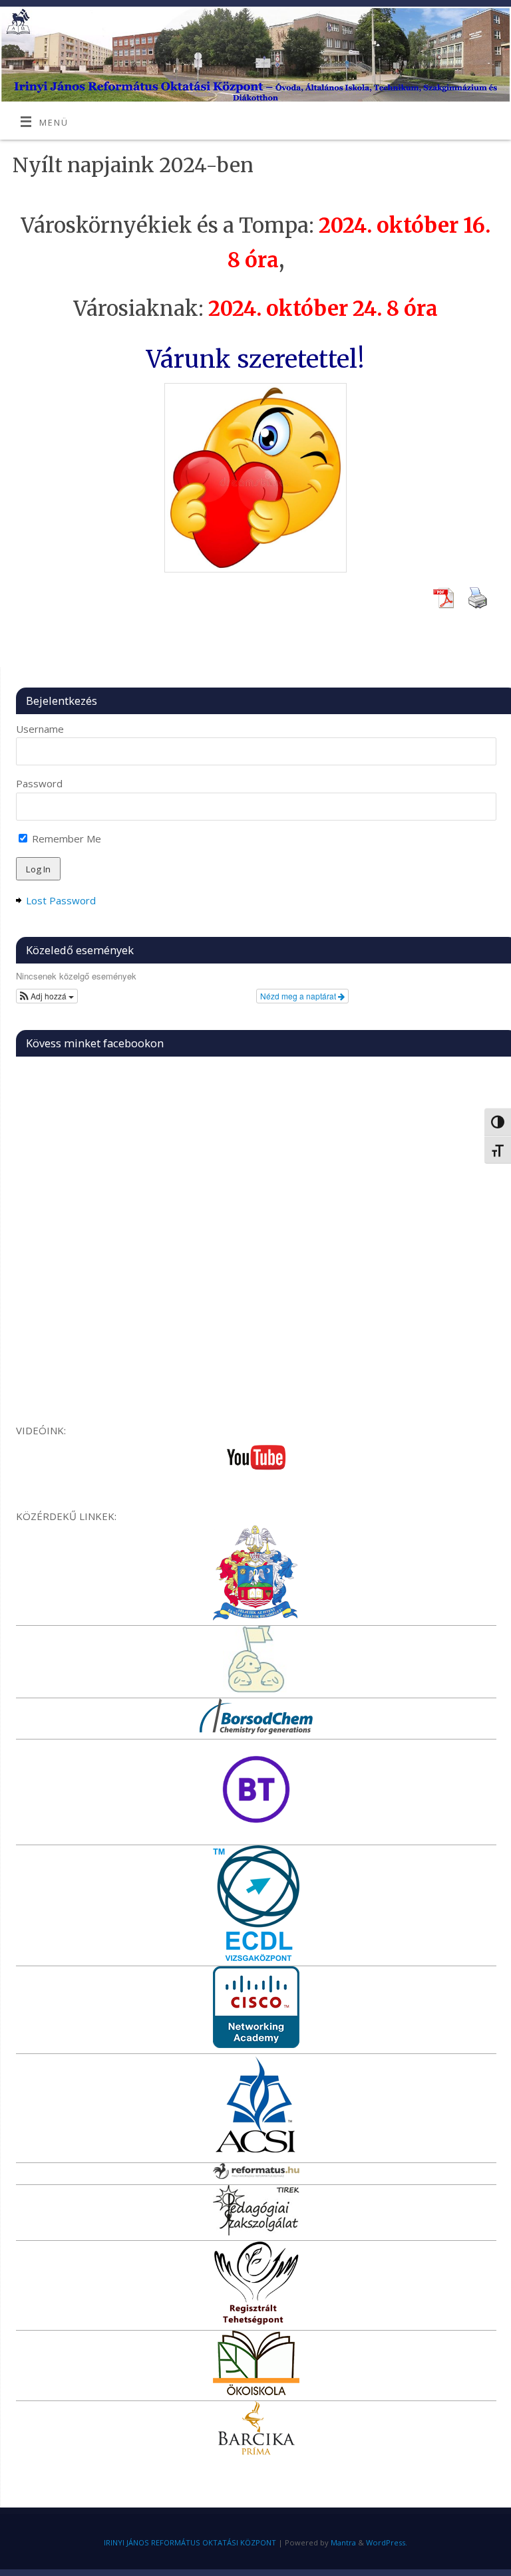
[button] (47, 996)
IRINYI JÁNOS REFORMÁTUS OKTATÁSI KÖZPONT (190, 2542)
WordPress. (387, 2542)
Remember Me (65, 838)
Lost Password (61, 900)
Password (39, 783)
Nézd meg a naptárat (299, 996)
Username (40, 729)
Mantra (343, 2542)
